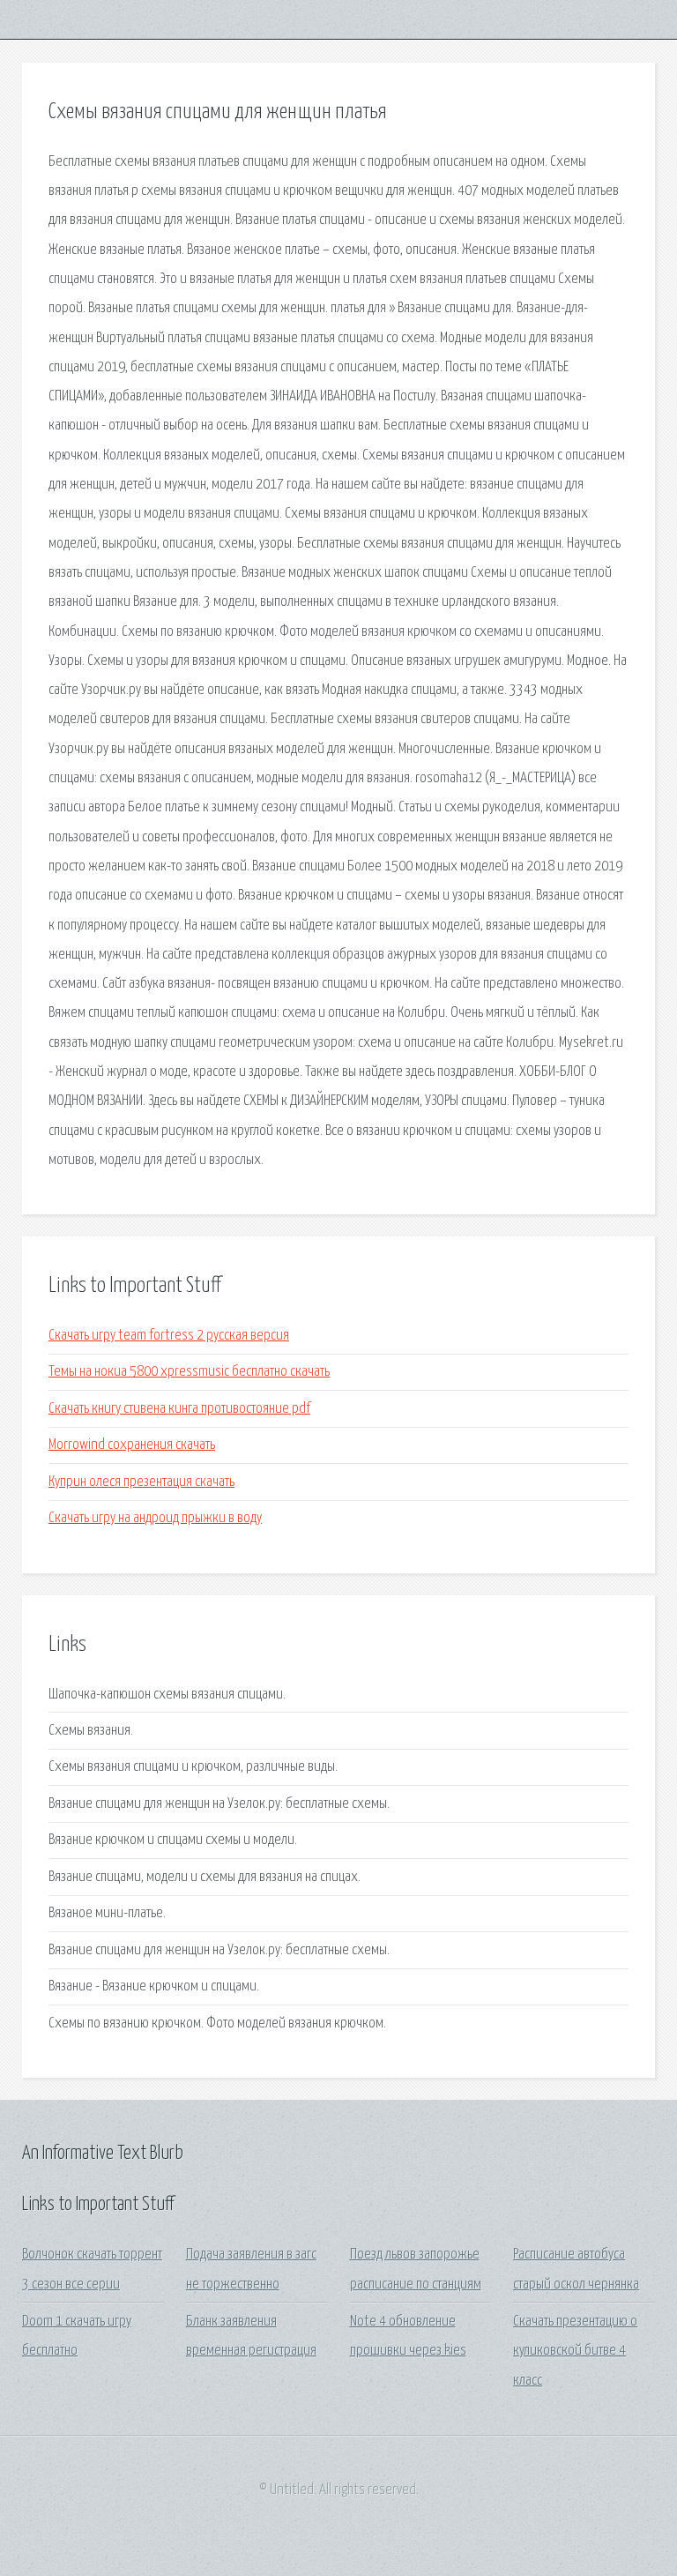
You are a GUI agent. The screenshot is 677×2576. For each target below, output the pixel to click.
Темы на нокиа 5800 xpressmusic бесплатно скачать (189, 1372)
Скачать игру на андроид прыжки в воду (155, 1518)
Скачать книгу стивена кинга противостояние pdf (179, 1409)
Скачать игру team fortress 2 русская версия (169, 1336)
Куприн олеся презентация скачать (141, 1482)
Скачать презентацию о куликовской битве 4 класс (575, 2351)
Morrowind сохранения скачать (132, 1445)
